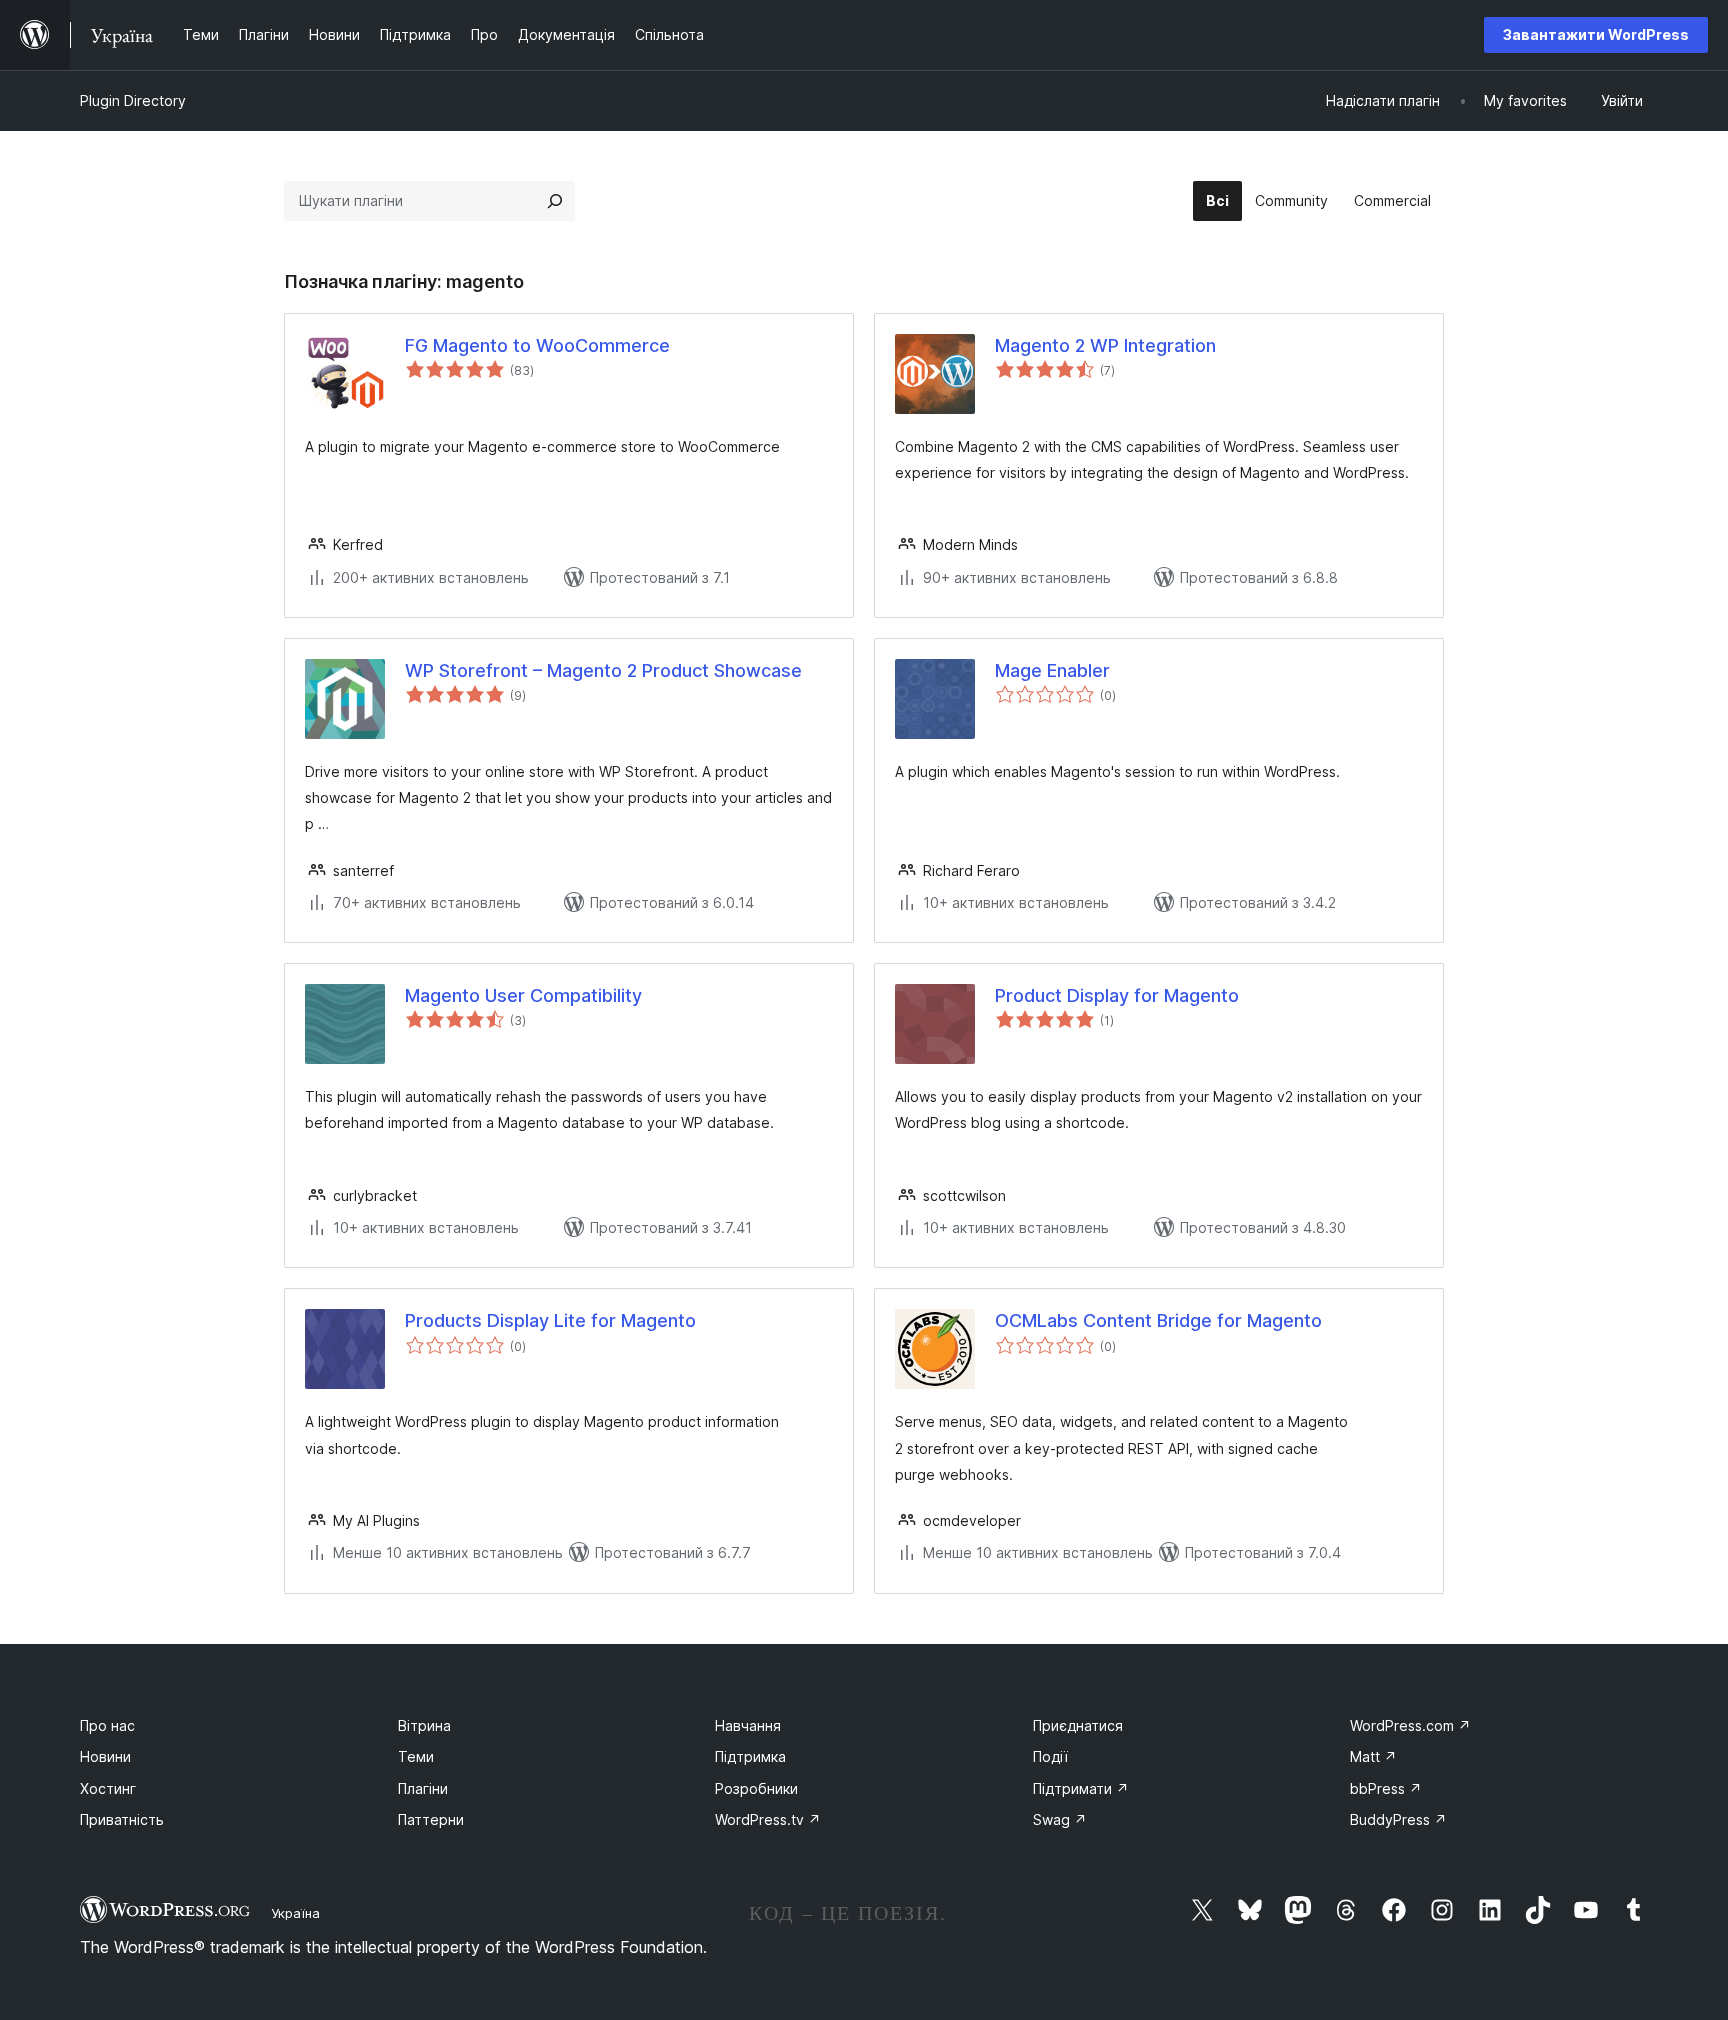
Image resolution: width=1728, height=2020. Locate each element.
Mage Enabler (1052, 670)
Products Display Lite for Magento (550, 1320)
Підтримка (750, 1756)
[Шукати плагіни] (555, 201)
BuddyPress (1398, 1819)
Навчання (748, 1725)
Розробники (756, 1788)
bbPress (1386, 1788)
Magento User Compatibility (523, 995)
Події (1050, 1756)
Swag (1060, 1819)
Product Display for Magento (1117, 995)
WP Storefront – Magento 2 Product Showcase (603, 670)
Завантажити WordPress (1596, 34)
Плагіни (423, 1788)
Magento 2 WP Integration (1105, 345)
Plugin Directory (133, 100)
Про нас (107, 1725)
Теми (416, 1756)
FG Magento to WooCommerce (537, 345)
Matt (1373, 1756)
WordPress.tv (768, 1819)
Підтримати (1081, 1788)
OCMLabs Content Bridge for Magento (1158, 1320)
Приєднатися (1078, 1725)
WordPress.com (1410, 1725)
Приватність (122, 1819)
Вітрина (424, 1725)
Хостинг (108, 1788)
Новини (105, 1756)
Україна (295, 1913)
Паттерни (431, 1819)
